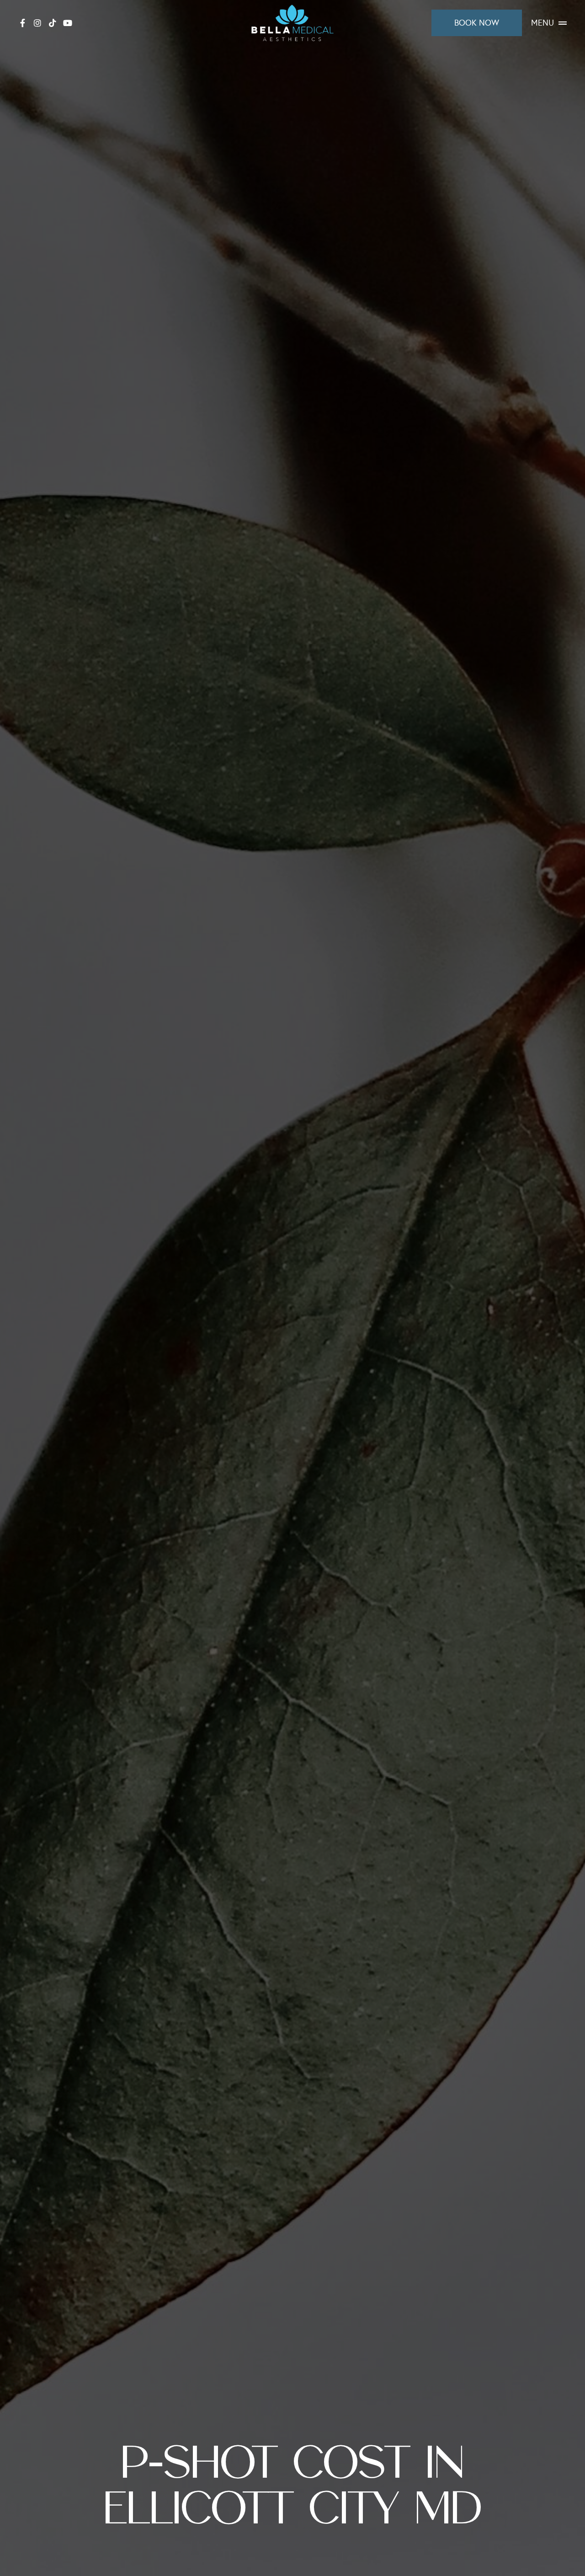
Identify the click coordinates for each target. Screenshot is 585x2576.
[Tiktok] (53, 23)
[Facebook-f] (22, 23)
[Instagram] (37, 23)
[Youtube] (68, 23)
